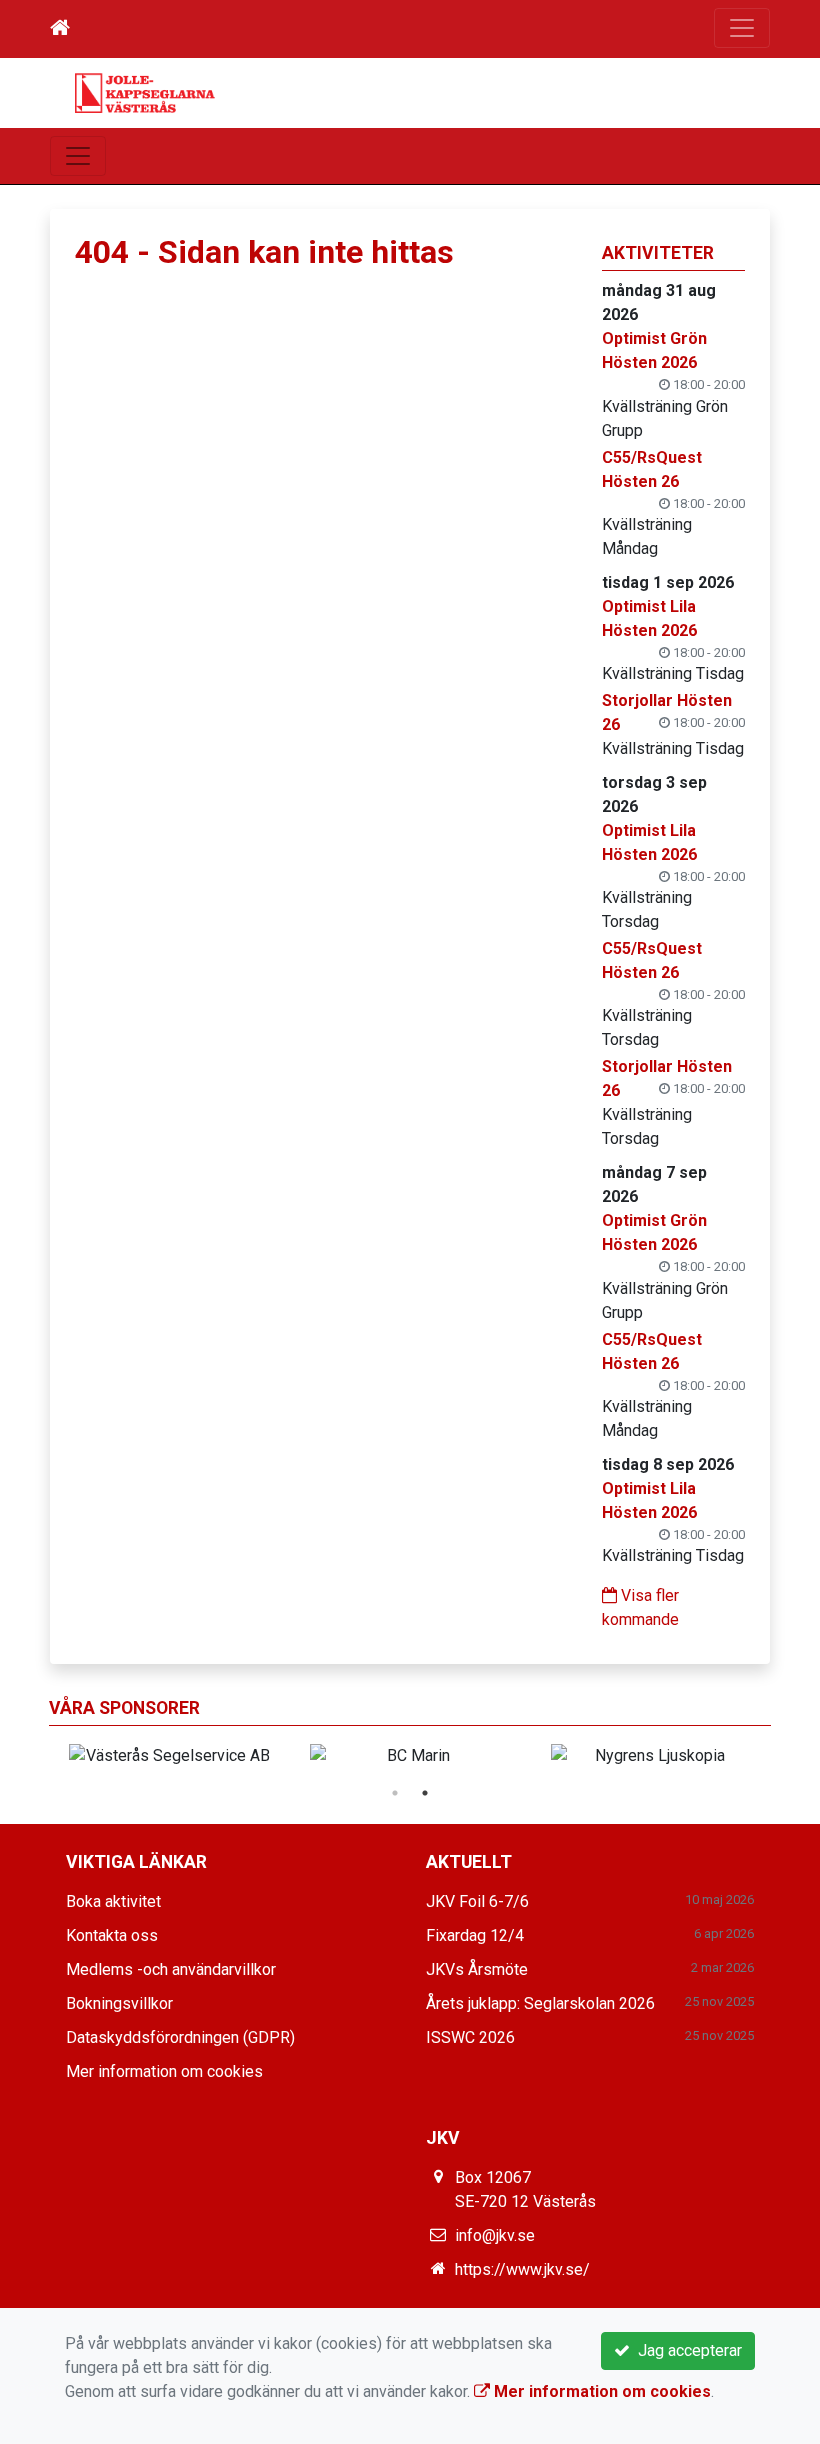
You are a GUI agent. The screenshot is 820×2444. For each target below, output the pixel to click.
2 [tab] (425, 1793)
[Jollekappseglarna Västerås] (145, 91)
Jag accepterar (686, 2350)
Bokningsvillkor (119, 2003)
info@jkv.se (495, 2235)
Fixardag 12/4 (475, 1935)
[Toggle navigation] (742, 28)
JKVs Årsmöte (477, 1969)
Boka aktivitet (113, 1901)
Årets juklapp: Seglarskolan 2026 (540, 2003)
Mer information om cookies (164, 2071)
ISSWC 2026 (470, 2037)
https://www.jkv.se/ (522, 2269)
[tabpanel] (651, 1756)
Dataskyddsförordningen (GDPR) (180, 2037)
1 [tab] (395, 1793)
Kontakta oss (112, 1935)
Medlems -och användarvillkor (171, 1969)
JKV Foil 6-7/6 (477, 1901)
